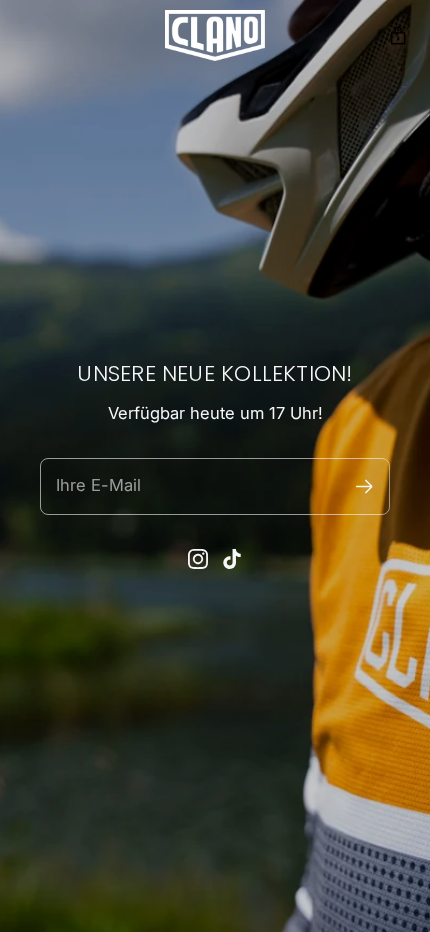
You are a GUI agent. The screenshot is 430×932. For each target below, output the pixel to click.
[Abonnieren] (364, 486)
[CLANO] (215, 35)
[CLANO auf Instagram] (198, 559)
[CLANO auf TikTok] (232, 559)
